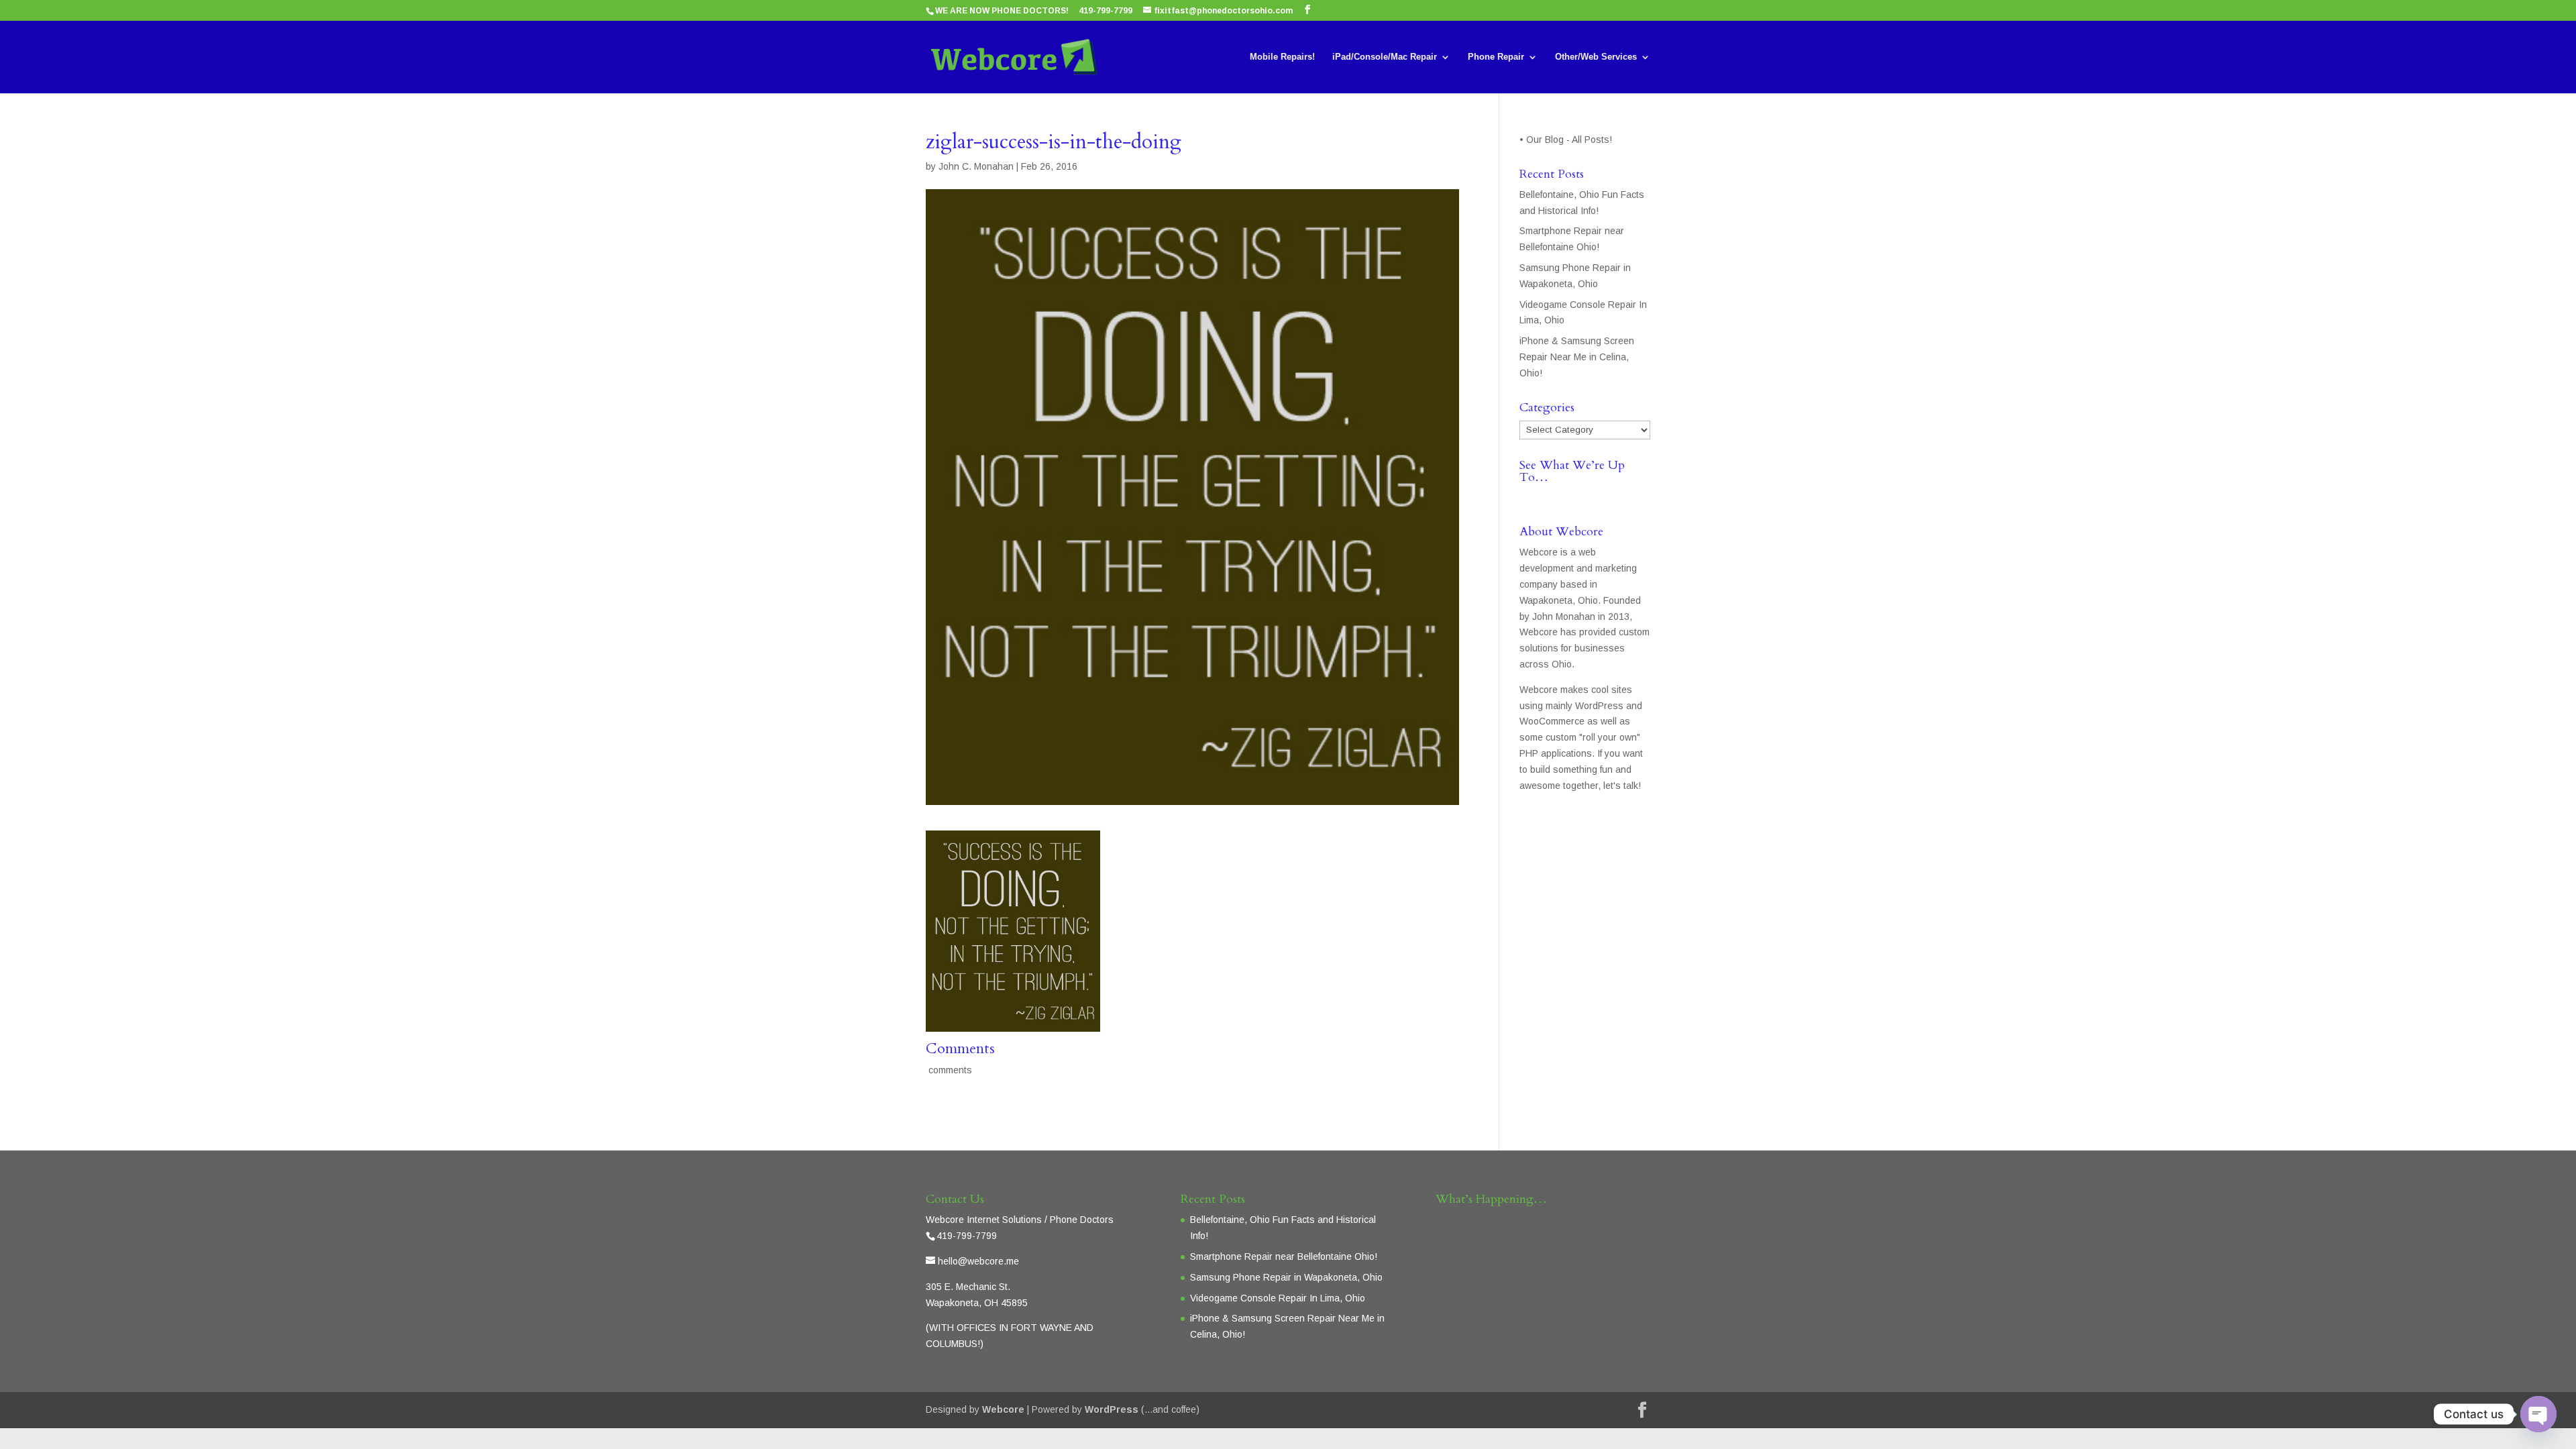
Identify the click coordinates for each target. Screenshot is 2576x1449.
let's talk (1621, 786)
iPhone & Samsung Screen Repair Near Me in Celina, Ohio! (1577, 357)
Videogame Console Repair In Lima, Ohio (1278, 1298)
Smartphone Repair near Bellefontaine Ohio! (1284, 1256)
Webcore (1003, 1409)
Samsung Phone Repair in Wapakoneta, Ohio (1286, 1277)
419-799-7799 (1106, 11)
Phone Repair (1496, 57)
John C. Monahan (976, 166)
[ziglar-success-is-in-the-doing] (1013, 1023)
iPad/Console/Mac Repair (1385, 57)
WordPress (1112, 1409)
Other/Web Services (1596, 57)
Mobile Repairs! (1282, 57)
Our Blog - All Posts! (1570, 140)
